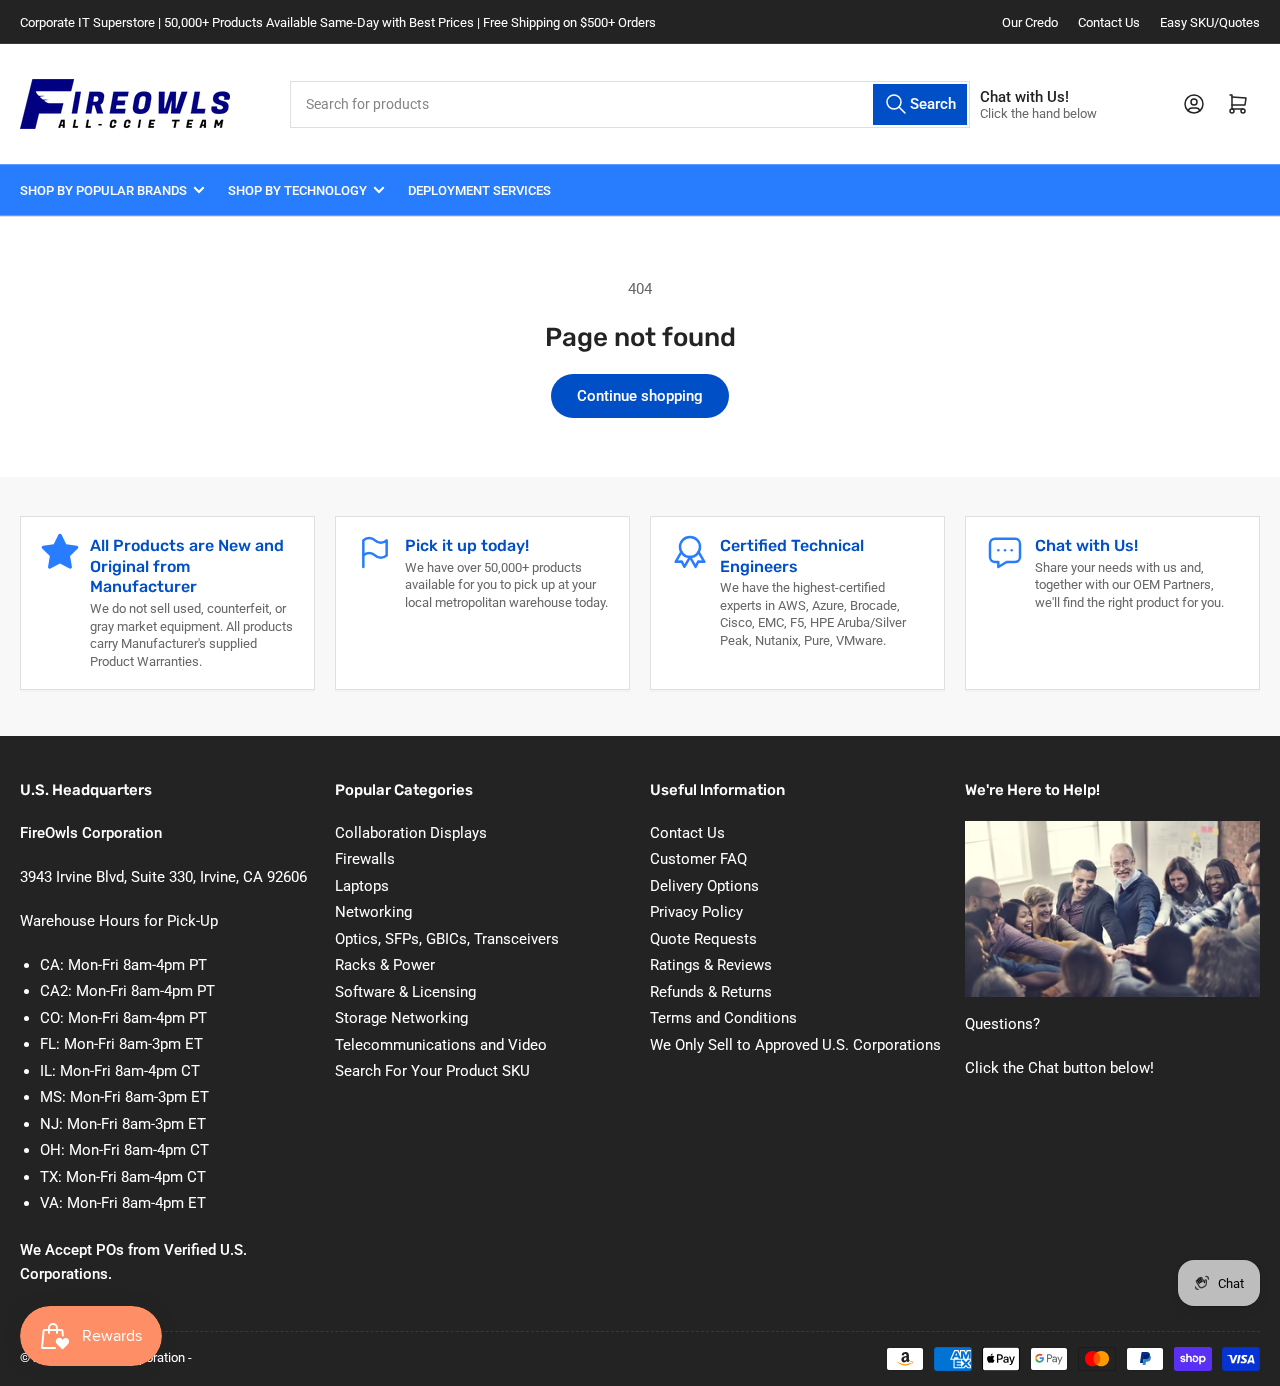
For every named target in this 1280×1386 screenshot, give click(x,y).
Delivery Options (704, 886)
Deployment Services (479, 190)
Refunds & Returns (711, 992)
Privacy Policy (696, 912)
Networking (373, 912)
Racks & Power (385, 965)
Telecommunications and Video (441, 1045)
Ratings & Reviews (711, 965)
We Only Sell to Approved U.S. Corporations (795, 1045)
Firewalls (365, 859)
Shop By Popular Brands (103, 190)
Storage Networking (401, 1018)
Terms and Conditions (723, 1018)
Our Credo (1030, 22)
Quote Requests (703, 939)
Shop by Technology (297, 190)
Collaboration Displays (411, 833)
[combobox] (630, 104)
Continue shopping (640, 396)
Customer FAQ (698, 859)
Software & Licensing (405, 992)
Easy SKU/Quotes (1210, 22)
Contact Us (1109, 22)
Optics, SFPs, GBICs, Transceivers (447, 939)
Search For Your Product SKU (432, 1071)
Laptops (362, 886)
